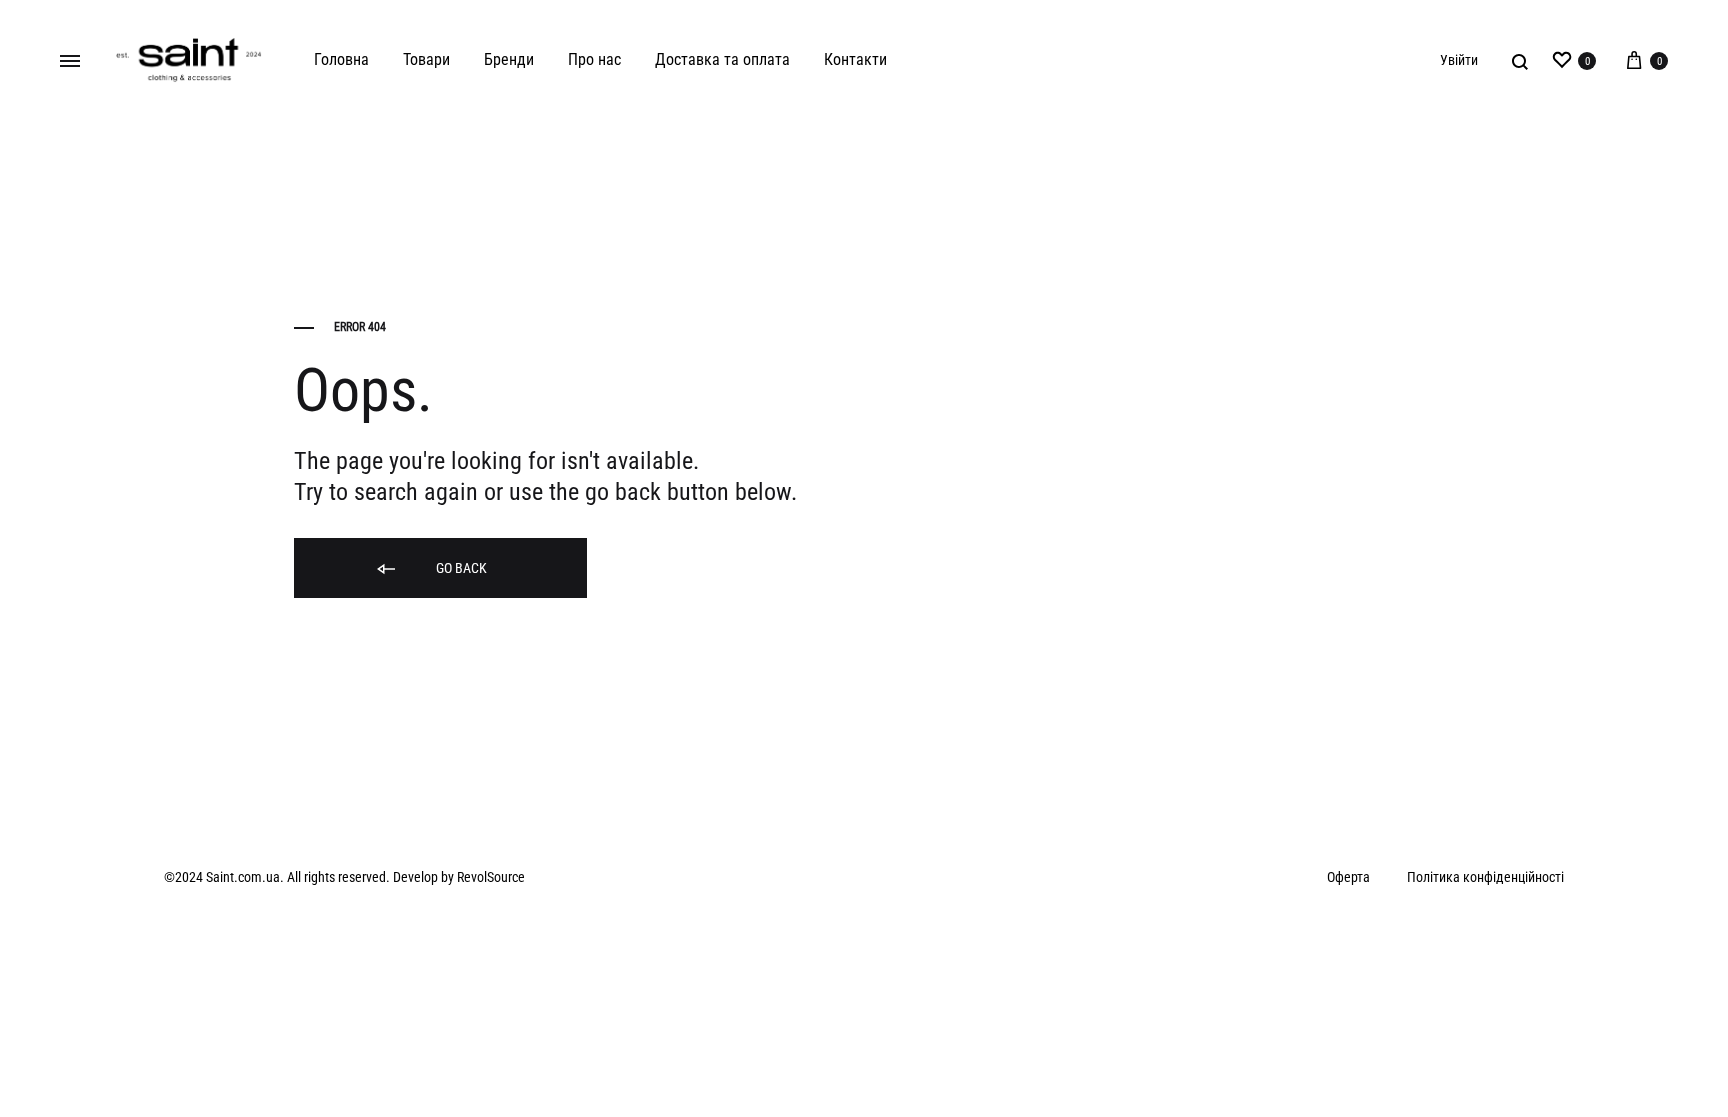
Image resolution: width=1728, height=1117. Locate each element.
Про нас (594, 59)
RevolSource (491, 877)
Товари (426, 59)
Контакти (855, 59)
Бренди (509, 59)
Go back (460, 568)
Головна (341, 59)
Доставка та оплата (722, 59)
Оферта (1348, 877)
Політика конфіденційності (1485, 877)
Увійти (1459, 60)
